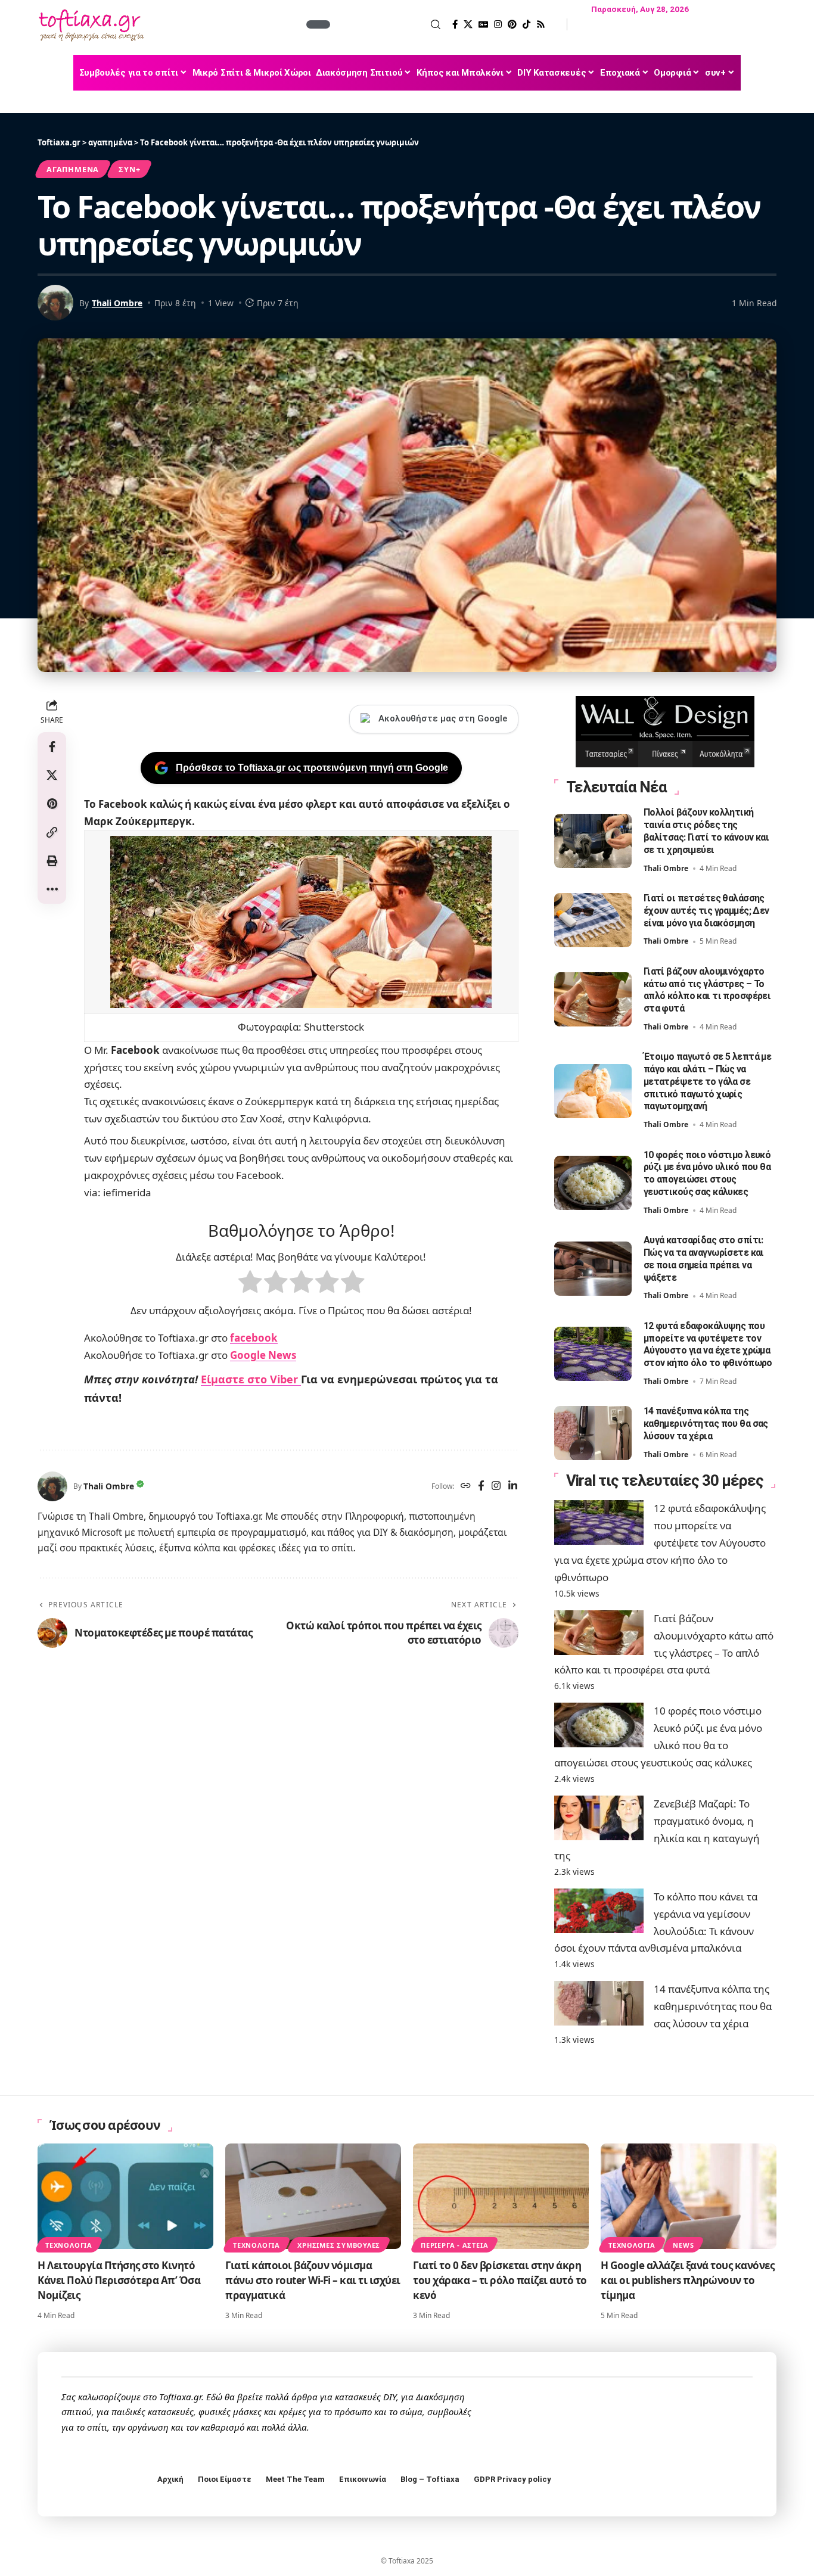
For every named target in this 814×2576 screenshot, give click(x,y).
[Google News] (483, 24)
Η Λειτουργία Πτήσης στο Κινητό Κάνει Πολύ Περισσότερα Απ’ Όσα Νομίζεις (119, 2280)
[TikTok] (526, 24)
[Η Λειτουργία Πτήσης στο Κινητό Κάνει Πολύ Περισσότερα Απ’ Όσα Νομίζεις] (125, 2196)
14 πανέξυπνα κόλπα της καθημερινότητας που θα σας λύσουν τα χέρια (706, 1424)
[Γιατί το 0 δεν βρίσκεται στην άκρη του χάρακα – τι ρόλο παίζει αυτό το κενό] (501, 2196)
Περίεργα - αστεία (454, 2245)
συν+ (129, 169)
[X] (468, 24)
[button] (387, 24)
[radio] (250, 1284)
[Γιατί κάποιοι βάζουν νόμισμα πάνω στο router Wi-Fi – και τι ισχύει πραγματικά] (313, 2196)
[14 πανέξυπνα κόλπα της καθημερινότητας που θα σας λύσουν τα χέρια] (593, 1433)
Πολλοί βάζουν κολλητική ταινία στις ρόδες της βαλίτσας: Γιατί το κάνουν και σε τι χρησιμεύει (706, 831)
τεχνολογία (69, 2245)
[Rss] (541, 24)
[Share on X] (52, 775)
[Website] (466, 1487)
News (683, 2245)
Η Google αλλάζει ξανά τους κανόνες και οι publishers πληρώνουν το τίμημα (687, 2280)
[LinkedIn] (513, 1487)
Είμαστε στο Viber (251, 1379)
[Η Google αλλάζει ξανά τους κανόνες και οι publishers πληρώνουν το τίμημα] (689, 2196)
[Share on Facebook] (52, 746)
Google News (263, 1355)
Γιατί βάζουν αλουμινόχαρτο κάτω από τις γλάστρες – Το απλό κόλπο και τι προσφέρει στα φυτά (707, 990)
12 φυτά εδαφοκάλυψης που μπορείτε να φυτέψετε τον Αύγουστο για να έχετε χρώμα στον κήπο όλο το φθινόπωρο (708, 1344)
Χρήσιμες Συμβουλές (339, 2245)
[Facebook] (455, 24)
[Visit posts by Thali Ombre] (52, 1486)
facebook (254, 1338)
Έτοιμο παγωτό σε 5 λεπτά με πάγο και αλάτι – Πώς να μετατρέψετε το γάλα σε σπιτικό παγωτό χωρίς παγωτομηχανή (708, 1081)
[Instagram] (498, 24)
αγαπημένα (73, 169)
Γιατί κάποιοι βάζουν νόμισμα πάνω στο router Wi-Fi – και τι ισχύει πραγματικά (313, 2280)
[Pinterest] (512, 24)
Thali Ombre (117, 303)
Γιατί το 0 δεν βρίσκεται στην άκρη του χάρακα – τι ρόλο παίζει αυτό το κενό (500, 2280)
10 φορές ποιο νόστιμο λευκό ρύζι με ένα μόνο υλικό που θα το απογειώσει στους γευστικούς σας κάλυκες (707, 1173)
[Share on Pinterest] (52, 804)
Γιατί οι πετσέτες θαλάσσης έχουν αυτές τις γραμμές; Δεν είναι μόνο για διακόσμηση (706, 911)
